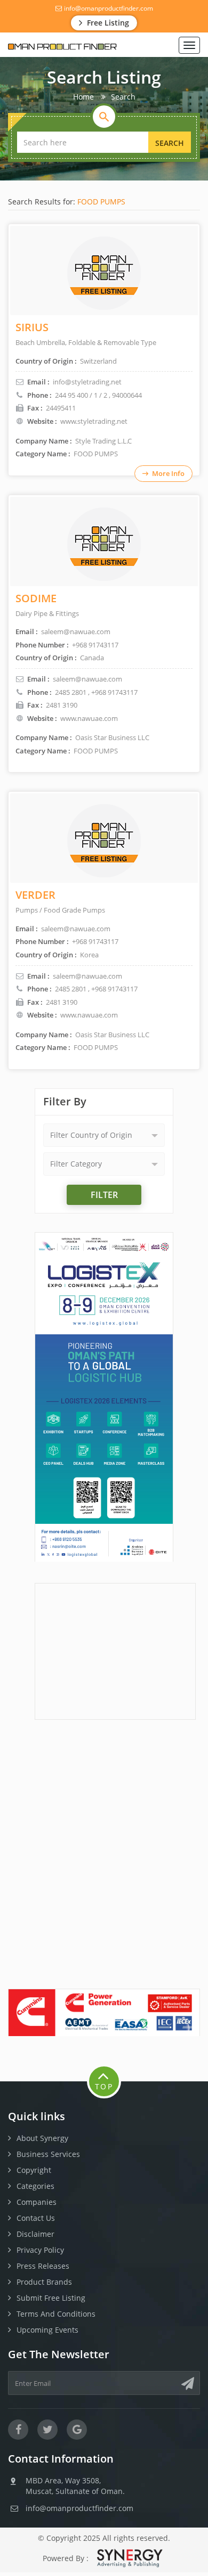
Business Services (48, 2154)
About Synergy (42, 2138)
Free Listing (107, 23)
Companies (37, 2202)
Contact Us (36, 2218)
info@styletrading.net (87, 382)
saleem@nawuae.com (87, 679)
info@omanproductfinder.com (108, 8)
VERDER (35, 895)
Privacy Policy (40, 2250)
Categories (35, 2186)
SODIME (36, 598)
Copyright (34, 2170)
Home (83, 97)
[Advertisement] (115, 1650)
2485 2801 (71, 692)
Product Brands (44, 2282)
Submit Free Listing (51, 2298)
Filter (104, 1195)
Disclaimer (35, 2234)
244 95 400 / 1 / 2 (81, 395)
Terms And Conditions (56, 2314)
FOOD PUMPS (101, 202)
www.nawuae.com (89, 718)
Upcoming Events (47, 2330)
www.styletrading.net (94, 421)
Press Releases (43, 2266)
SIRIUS (32, 327)
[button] (104, 1135)
